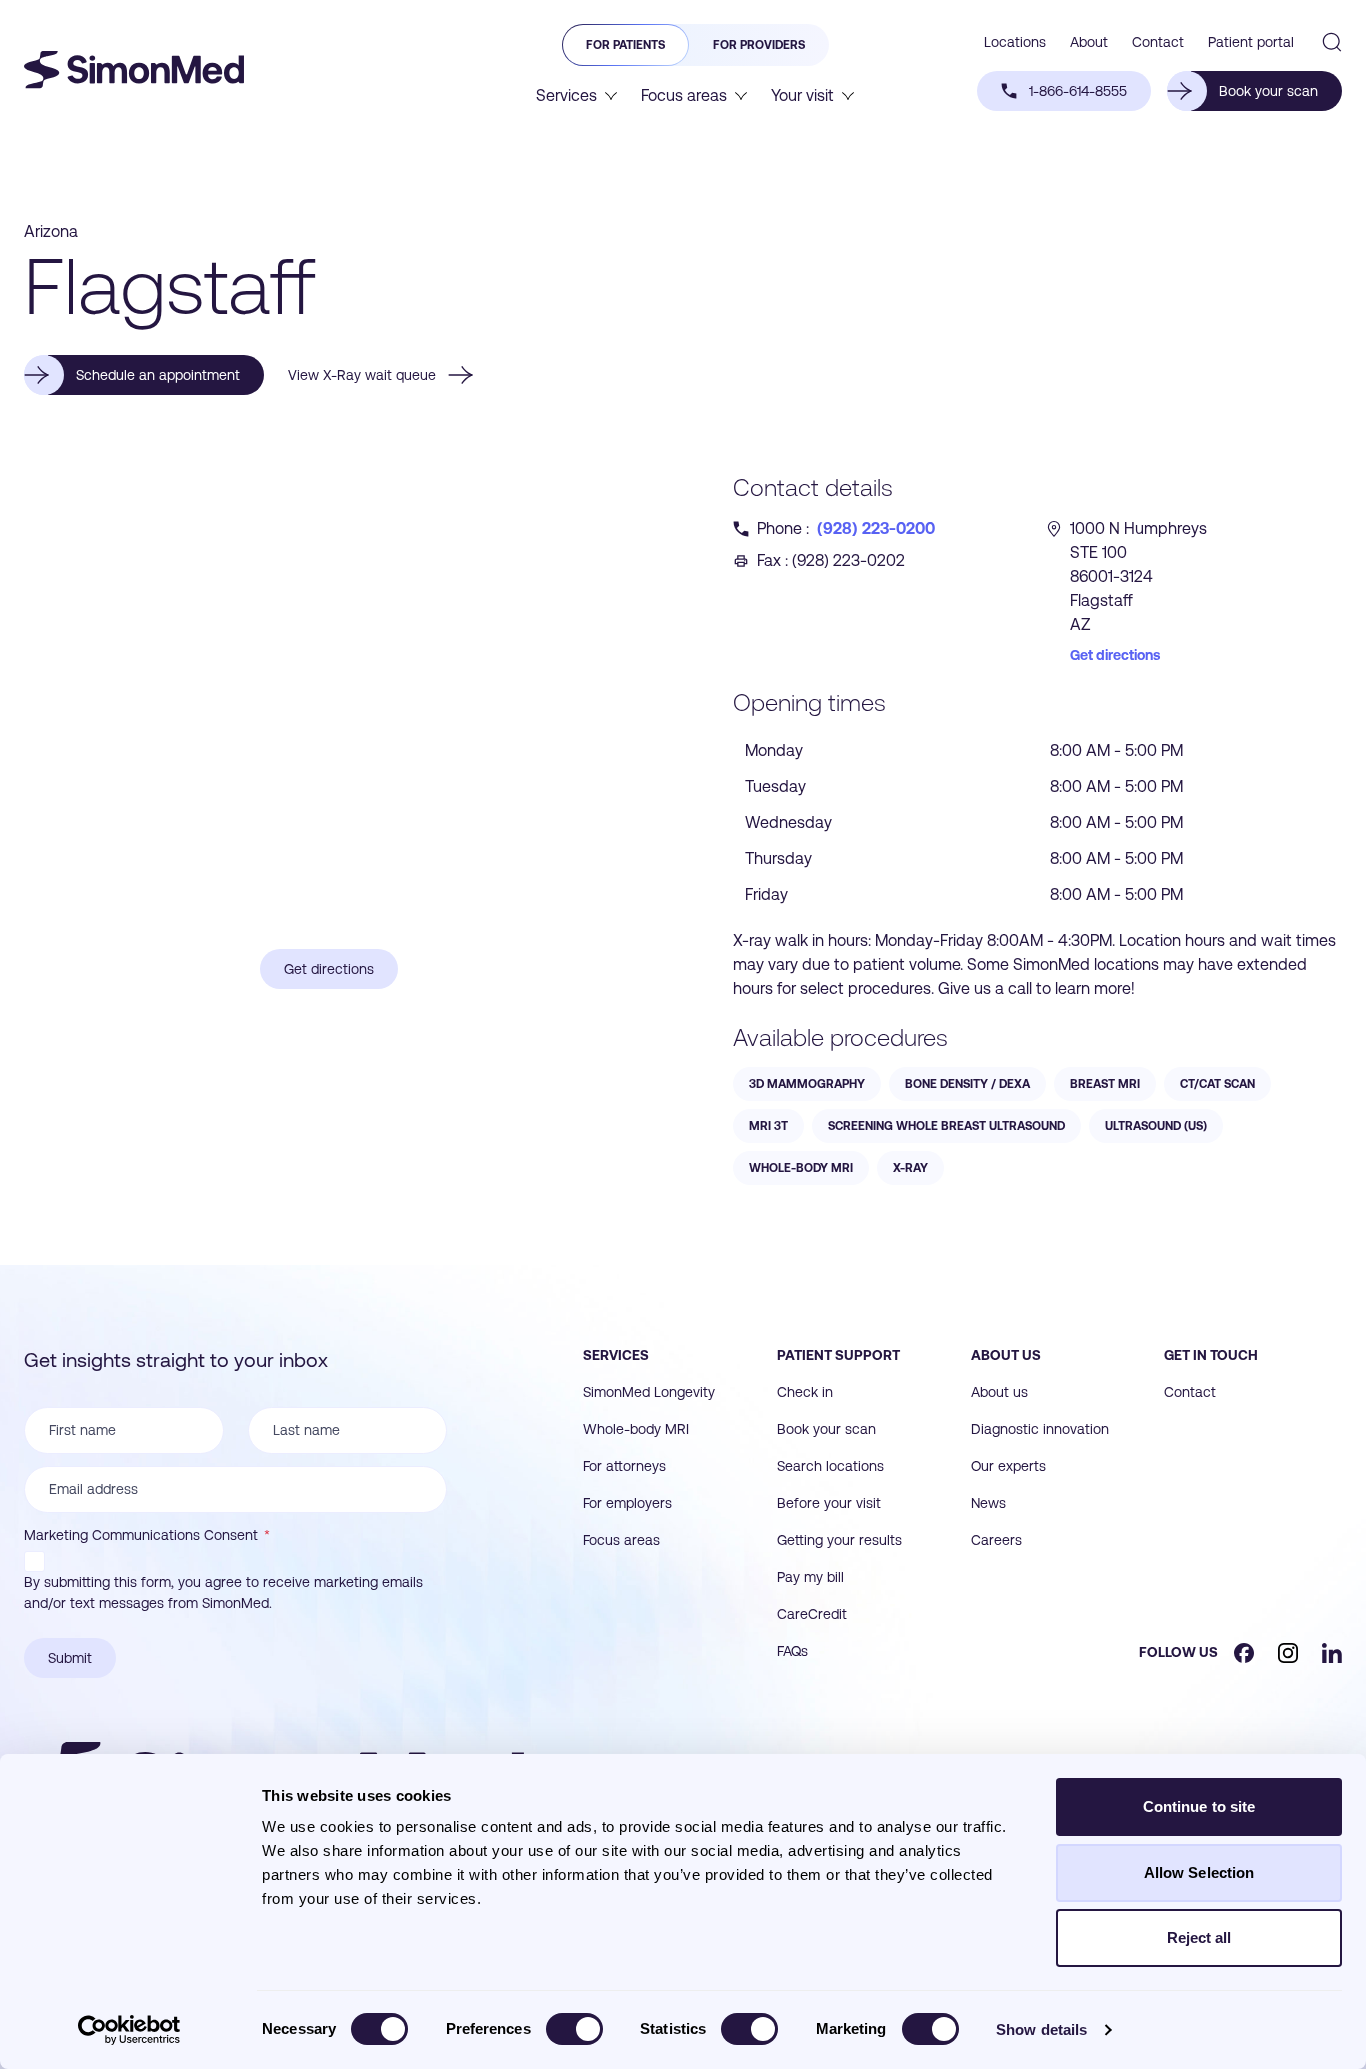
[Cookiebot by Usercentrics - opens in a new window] (129, 2030)
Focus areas (621, 1540)
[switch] (574, 2029)
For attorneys (624, 1466)
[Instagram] (1288, 1653)
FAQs (792, 1651)
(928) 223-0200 (876, 528)
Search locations (830, 1466)
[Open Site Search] (1332, 42)
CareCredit (812, 1614)
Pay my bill (810, 1577)
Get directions (1115, 655)
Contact (1190, 1392)
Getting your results (839, 1540)
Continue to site (1199, 1806)
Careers (996, 1540)
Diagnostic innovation (1040, 1429)
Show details (1041, 2029)
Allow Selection (1199, 1872)
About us (1006, 1355)
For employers (627, 1503)
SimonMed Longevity (649, 1392)
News (988, 1503)
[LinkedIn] (1332, 1653)
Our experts (1008, 1466)
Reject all (1199, 1937)
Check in (805, 1392)
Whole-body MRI (636, 1429)
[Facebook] (1244, 1653)
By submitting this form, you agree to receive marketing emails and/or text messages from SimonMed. (223, 1592)
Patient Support (838, 1355)
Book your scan (826, 1429)
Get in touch (1211, 1355)
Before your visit (829, 1503)
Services (616, 1355)
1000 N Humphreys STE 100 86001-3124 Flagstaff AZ (1138, 576)
